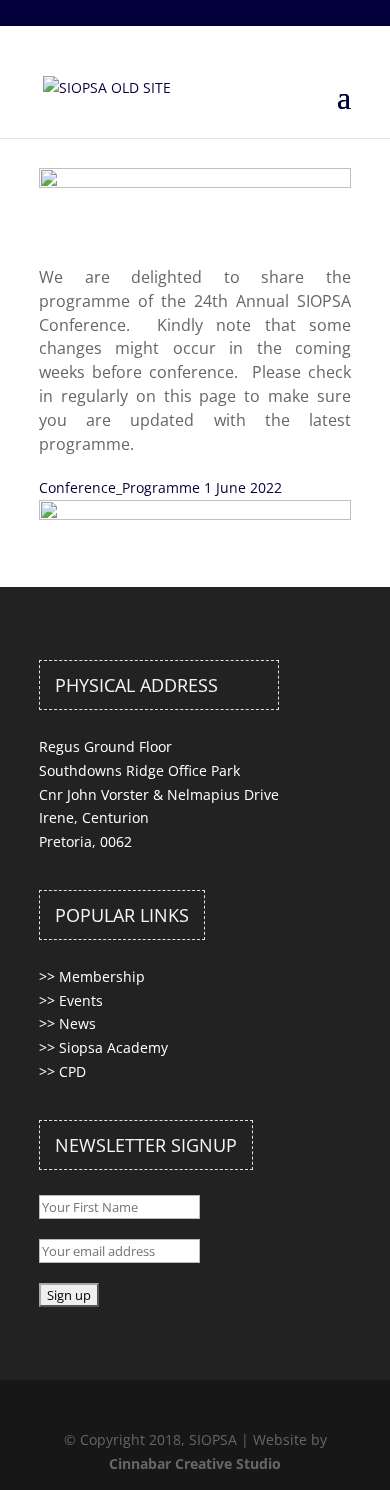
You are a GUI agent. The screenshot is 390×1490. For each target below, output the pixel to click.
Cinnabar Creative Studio (195, 1463)
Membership (102, 976)
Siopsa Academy (113, 1047)
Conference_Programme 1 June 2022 (160, 487)
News (77, 1023)
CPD (72, 1071)
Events (81, 1000)
